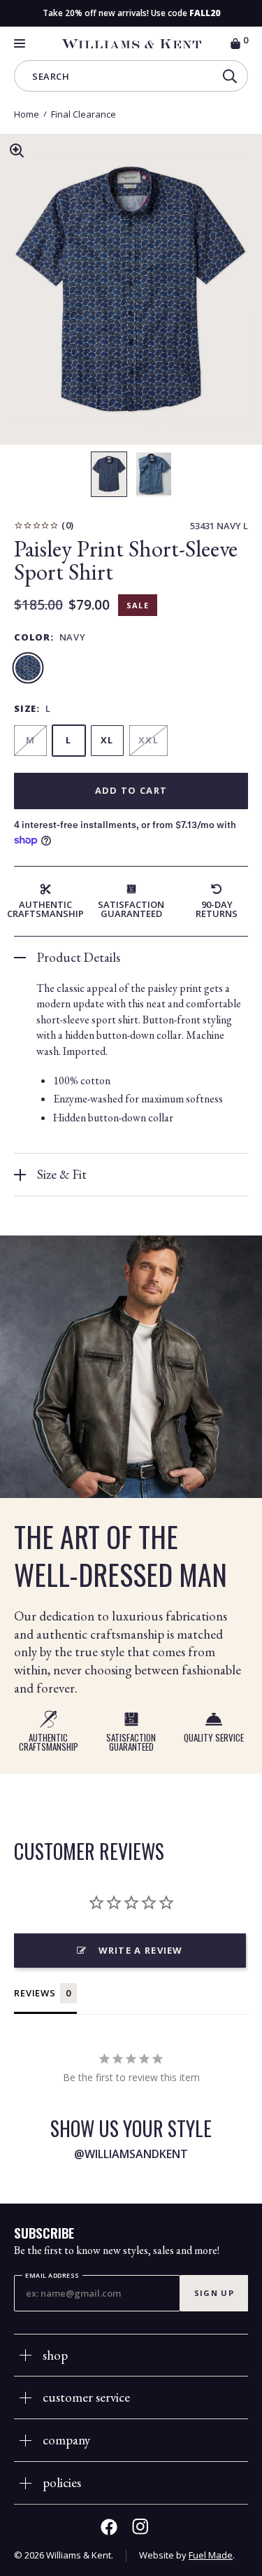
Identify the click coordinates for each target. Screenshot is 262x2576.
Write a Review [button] (141, 1950)
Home (27, 114)
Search (51, 78)
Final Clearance (83, 114)
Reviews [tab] (35, 1993)
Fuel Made (211, 2555)
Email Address (52, 2275)
